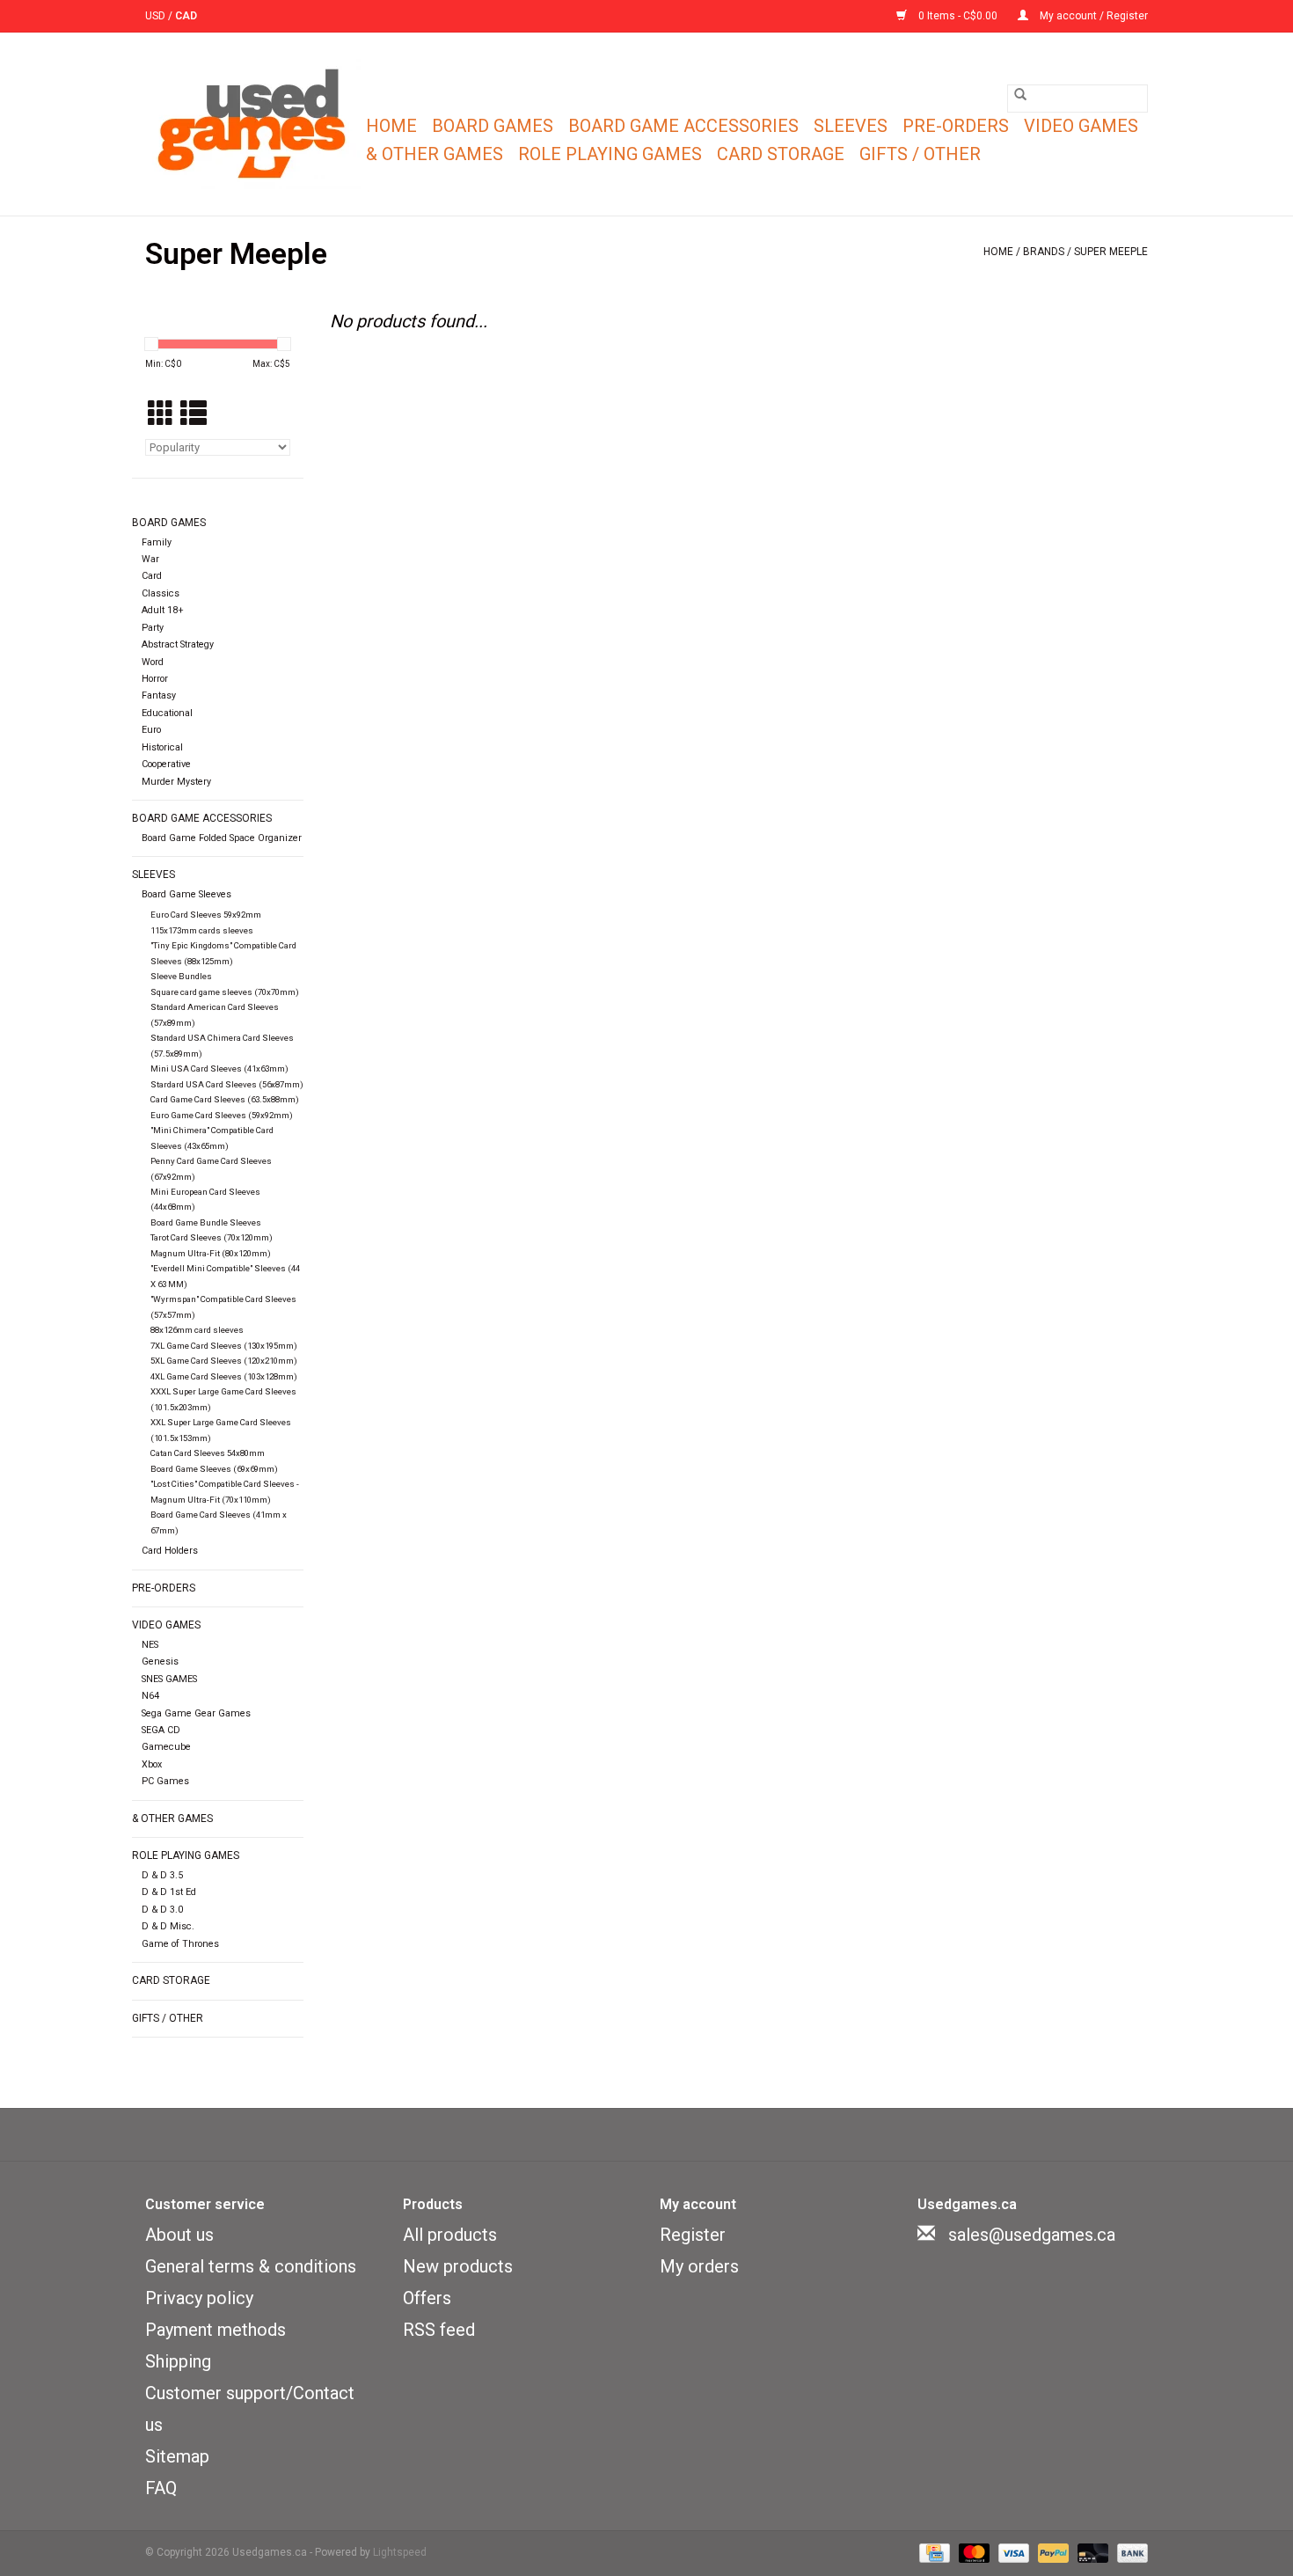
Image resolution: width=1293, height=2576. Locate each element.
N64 (150, 1696)
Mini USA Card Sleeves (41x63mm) (219, 1068)
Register (693, 2235)
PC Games (165, 1781)
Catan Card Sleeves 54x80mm (208, 1453)
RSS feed (439, 2330)
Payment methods (215, 2330)
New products (458, 2266)
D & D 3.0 (162, 1910)
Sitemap (177, 2456)
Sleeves (851, 126)
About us (179, 2235)
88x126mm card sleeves (197, 1330)
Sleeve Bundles (181, 976)
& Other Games (435, 154)
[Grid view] (161, 415)
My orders (699, 2266)
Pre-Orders (956, 126)
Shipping (178, 2361)
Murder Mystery (176, 782)
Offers (427, 2298)
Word (153, 662)
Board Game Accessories (683, 126)
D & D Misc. (168, 1926)
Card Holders (170, 1551)
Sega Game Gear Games (196, 1713)
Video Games (1081, 126)
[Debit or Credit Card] (1091, 2553)
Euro (151, 730)
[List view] (194, 415)
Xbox (152, 1764)
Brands (1044, 252)
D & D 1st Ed (169, 1892)
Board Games (493, 126)
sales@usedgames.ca (1032, 2235)
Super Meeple (1111, 252)
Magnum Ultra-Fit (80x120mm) (211, 1253)
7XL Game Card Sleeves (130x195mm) (224, 1346)
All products (450, 2235)
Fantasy (159, 695)
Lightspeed (400, 2552)
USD (157, 16)
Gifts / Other (920, 154)
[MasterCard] (972, 2553)
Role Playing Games (610, 154)
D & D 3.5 (162, 1875)
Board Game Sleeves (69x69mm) (214, 1469)
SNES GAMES (169, 1679)
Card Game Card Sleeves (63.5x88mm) (225, 1099)
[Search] (1020, 94)
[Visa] (1012, 2553)
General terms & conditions (251, 2266)
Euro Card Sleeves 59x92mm (206, 915)
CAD (186, 16)
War (150, 559)
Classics (161, 593)
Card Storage (781, 154)
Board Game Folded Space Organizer (222, 838)
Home (391, 126)
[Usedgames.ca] (253, 124)
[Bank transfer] (1129, 2553)
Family (157, 542)
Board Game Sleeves (186, 894)
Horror (155, 679)
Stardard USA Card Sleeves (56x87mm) (227, 1084)
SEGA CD (161, 1730)
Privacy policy (199, 2298)
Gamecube (166, 1747)
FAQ (161, 2488)
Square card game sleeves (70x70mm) (225, 992)
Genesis (160, 1661)
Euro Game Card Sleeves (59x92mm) (222, 1115)
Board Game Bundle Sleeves (206, 1222)
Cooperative (166, 764)
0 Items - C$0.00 (958, 16)
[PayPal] (1052, 2553)
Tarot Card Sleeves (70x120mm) (212, 1237)
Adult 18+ (163, 610)
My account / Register (1092, 16)
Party (153, 628)
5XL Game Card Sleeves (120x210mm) (224, 1361)
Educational (167, 713)
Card (152, 576)
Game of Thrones (180, 1944)
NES (150, 1645)
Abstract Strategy (178, 644)
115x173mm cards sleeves (202, 930)
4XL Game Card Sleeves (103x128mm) (224, 1376)
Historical (162, 747)
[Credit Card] (932, 2553)
